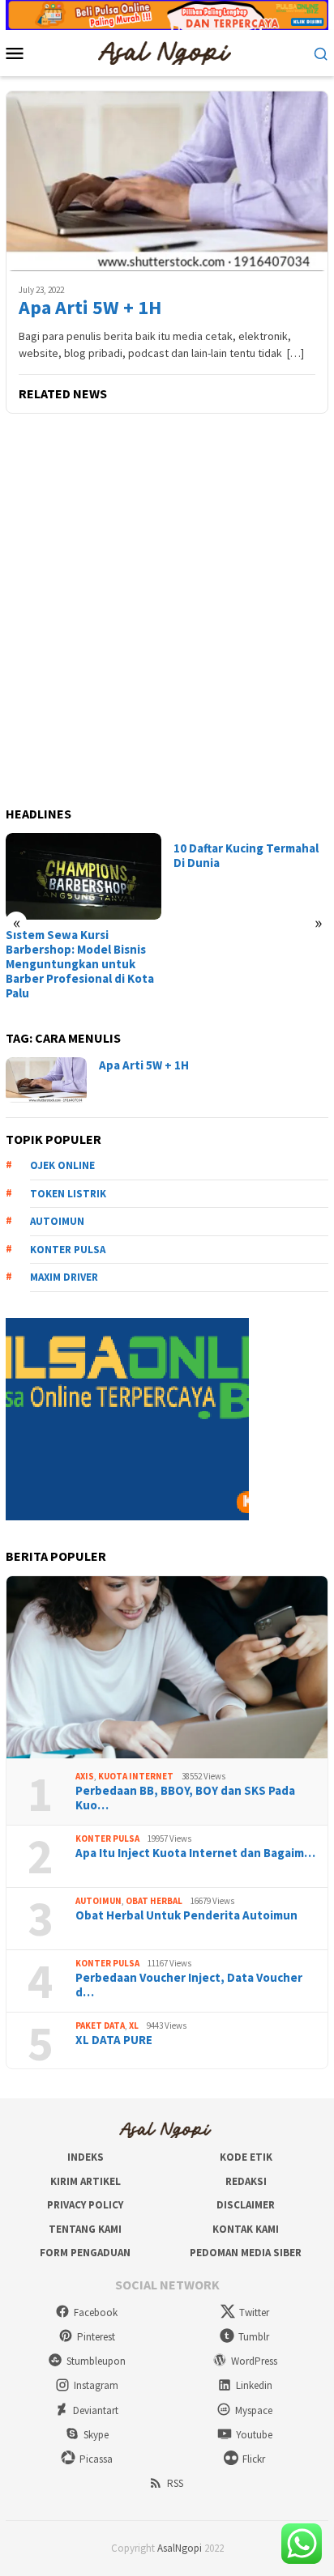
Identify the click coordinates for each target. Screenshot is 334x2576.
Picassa (96, 2459)
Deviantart (96, 2410)
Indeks (86, 2157)
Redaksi (246, 2181)
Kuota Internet (136, 1776)
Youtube (254, 2435)
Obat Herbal (154, 1901)
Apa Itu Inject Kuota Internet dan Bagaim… (195, 1853)
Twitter (254, 2312)
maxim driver (64, 1277)
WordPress (254, 2361)
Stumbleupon (96, 2361)
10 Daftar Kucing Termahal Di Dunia (246, 856)
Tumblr (254, 2337)
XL (134, 2026)
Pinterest (96, 2337)
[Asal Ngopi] (167, 52)
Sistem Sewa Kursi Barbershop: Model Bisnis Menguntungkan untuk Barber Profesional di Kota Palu (80, 964)
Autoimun (57, 1221)
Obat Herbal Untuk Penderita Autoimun (186, 1915)
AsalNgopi (180, 2548)
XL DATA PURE (114, 2040)
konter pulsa (68, 1250)
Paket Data (100, 2026)
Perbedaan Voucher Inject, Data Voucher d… (189, 1985)
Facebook (96, 2312)
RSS (175, 2483)
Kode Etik (246, 2157)
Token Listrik (68, 1194)
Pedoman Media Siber (246, 2253)
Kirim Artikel (86, 2181)
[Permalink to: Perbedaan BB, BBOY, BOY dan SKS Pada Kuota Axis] (167, 1668)
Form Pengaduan (85, 2253)
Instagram (96, 2385)
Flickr (254, 2459)
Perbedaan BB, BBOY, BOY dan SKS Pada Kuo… (185, 1798)
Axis (85, 1776)
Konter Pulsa (107, 1838)
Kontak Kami (246, 2229)
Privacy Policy (85, 2205)
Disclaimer (246, 2205)
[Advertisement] (167, 611)
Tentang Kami (85, 2229)
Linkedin (254, 2385)
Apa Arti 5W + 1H (90, 308)
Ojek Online (62, 1165)
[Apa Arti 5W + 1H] (167, 181)
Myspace (254, 2410)
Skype (96, 2435)
